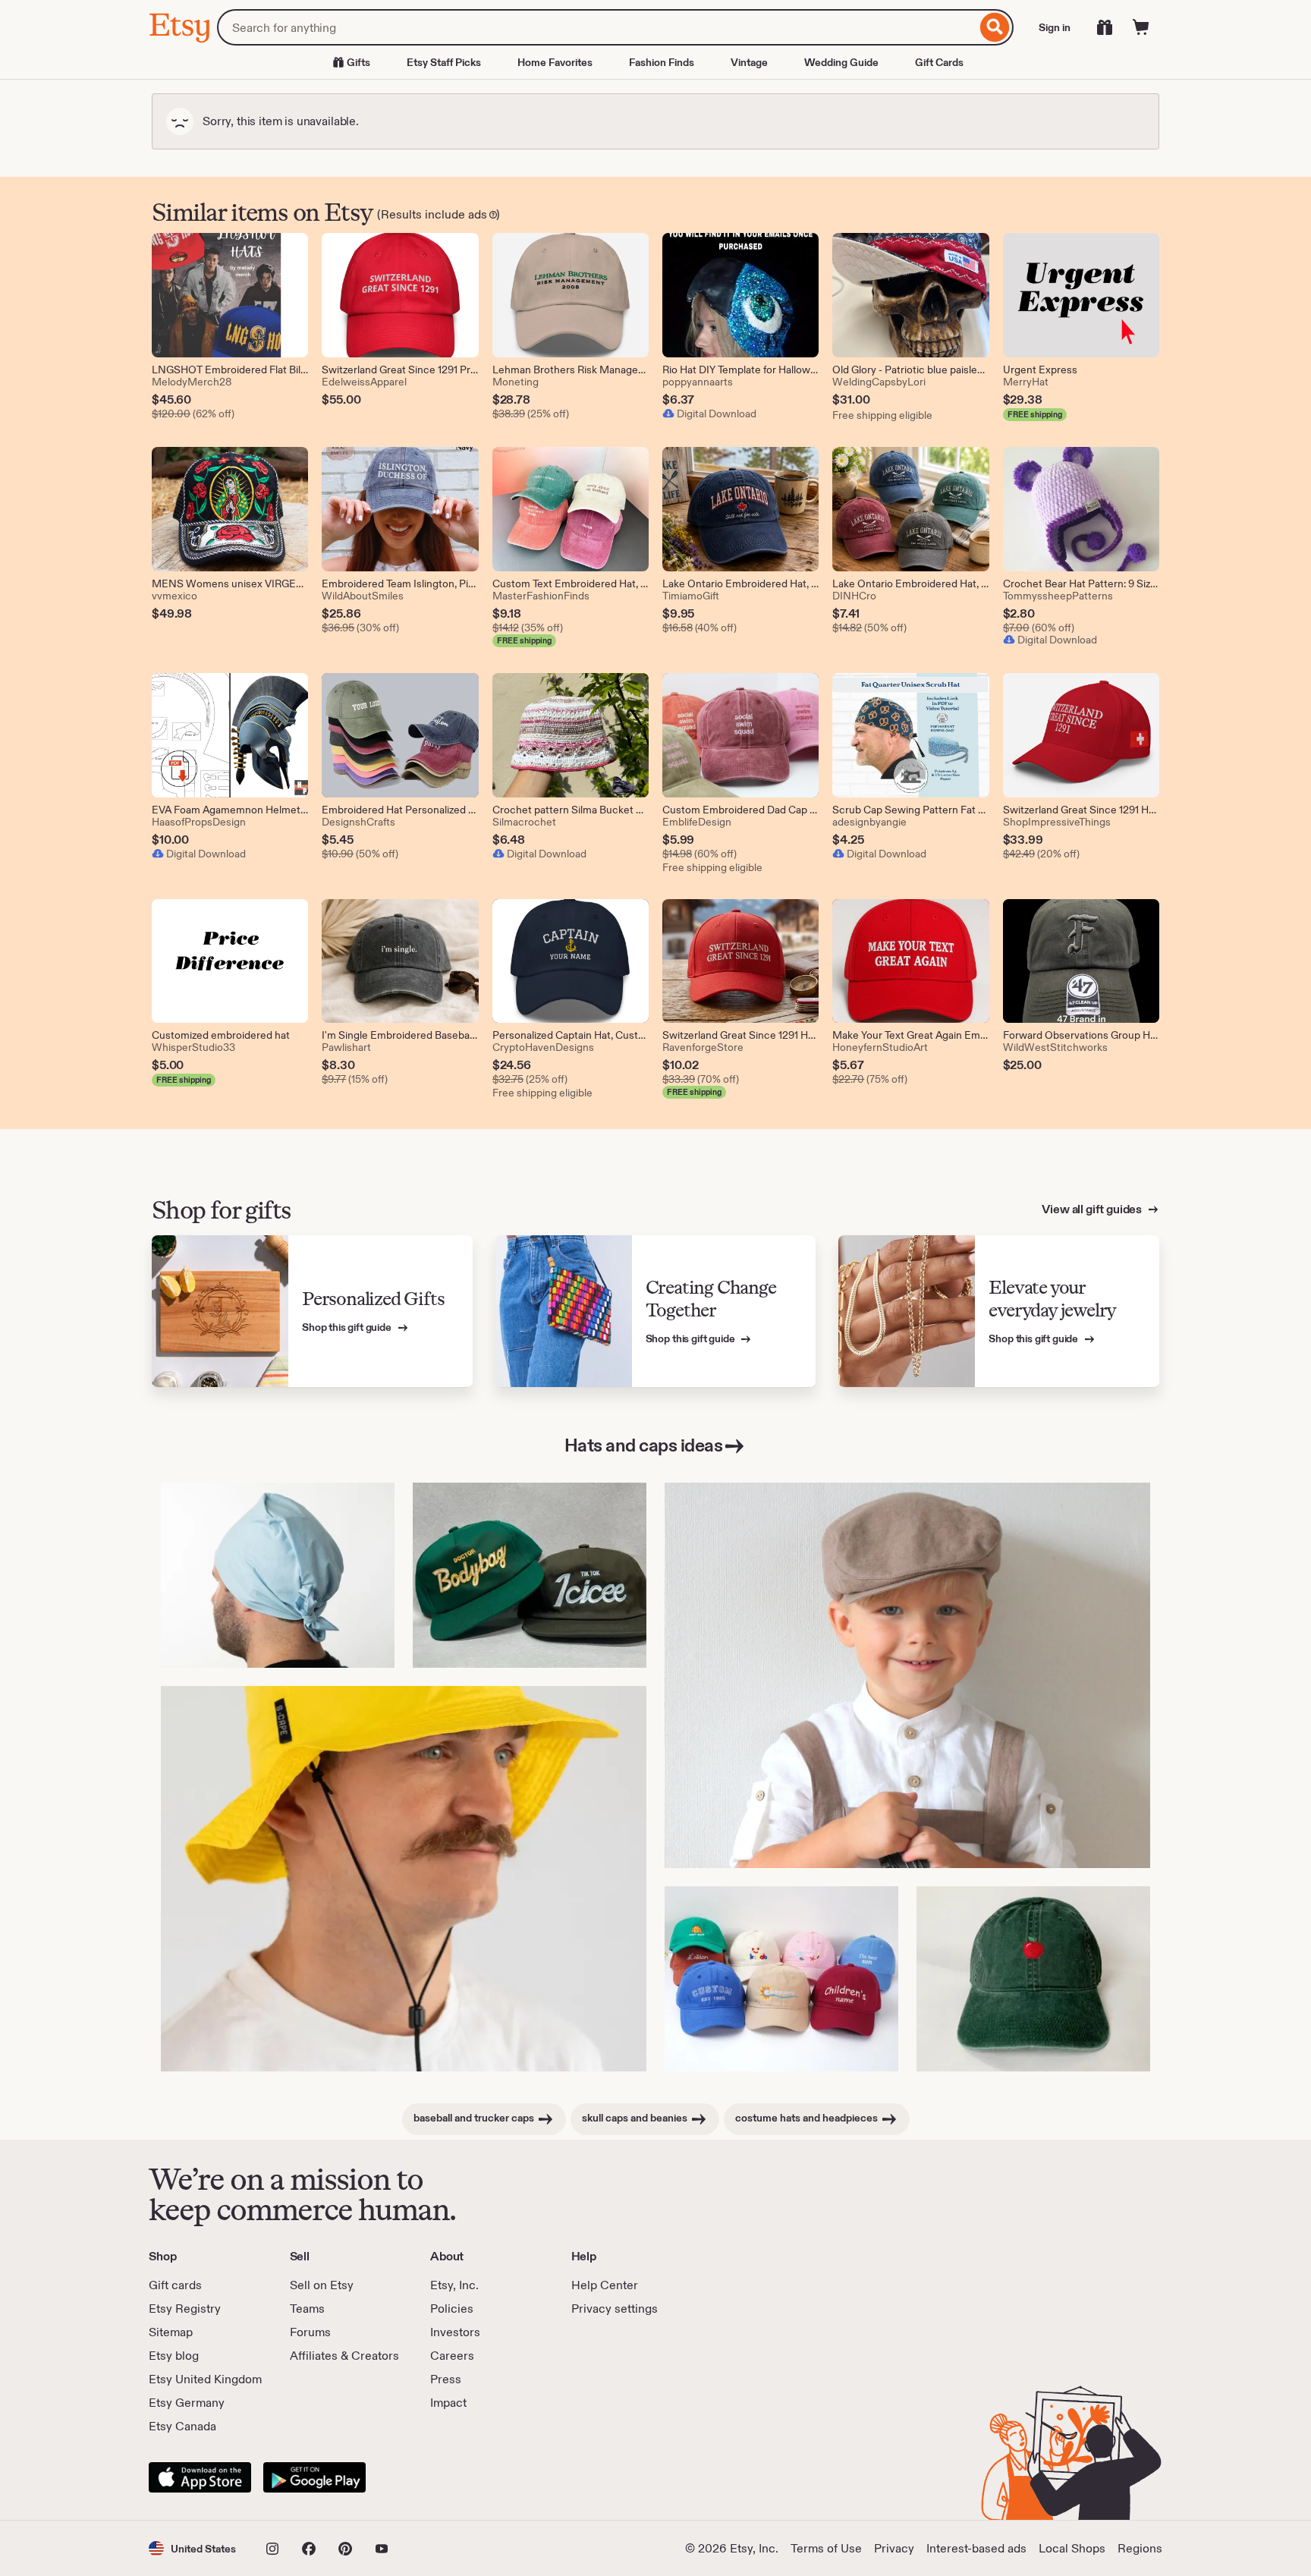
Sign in (1055, 27)
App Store (200, 2477)
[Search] (995, 27)
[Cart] (1141, 27)
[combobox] (597, 27)
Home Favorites (555, 62)
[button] (192, 2548)
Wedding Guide (841, 62)
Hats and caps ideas (644, 1445)
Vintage (749, 62)
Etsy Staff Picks (444, 62)
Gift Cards (939, 62)
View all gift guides (1093, 1209)
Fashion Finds (662, 62)
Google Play (314, 2477)
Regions (1140, 2548)
